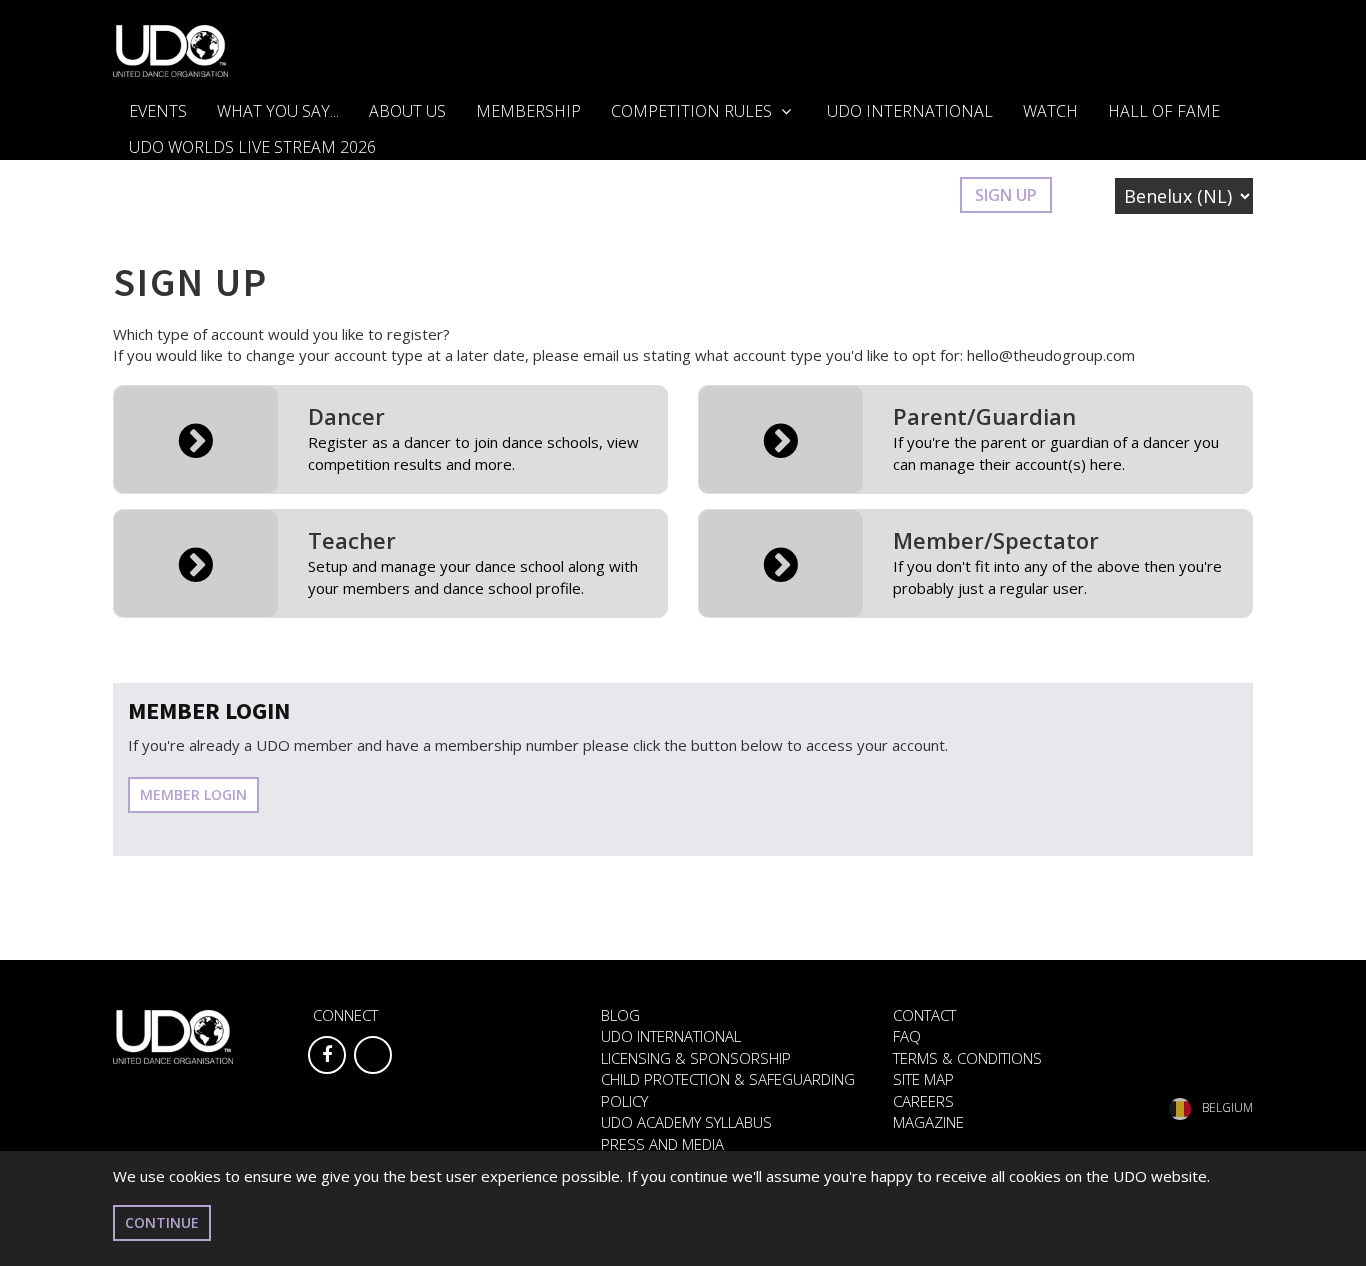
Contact (924, 1015)
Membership (528, 111)
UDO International (910, 111)
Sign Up (1006, 195)
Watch (1050, 111)
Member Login (193, 794)
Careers (923, 1101)
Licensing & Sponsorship (696, 1058)
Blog (620, 1015)
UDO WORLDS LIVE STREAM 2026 (252, 147)
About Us (407, 111)
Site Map (923, 1079)
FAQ (907, 1036)
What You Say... (278, 111)
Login (914, 195)
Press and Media (662, 1144)
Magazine (928, 1122)
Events (158, 111)
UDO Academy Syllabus (686, 1122)
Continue (162, 1222)
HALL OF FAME (1164, 111)
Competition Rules (693, 111)
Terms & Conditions (967, 1058)
